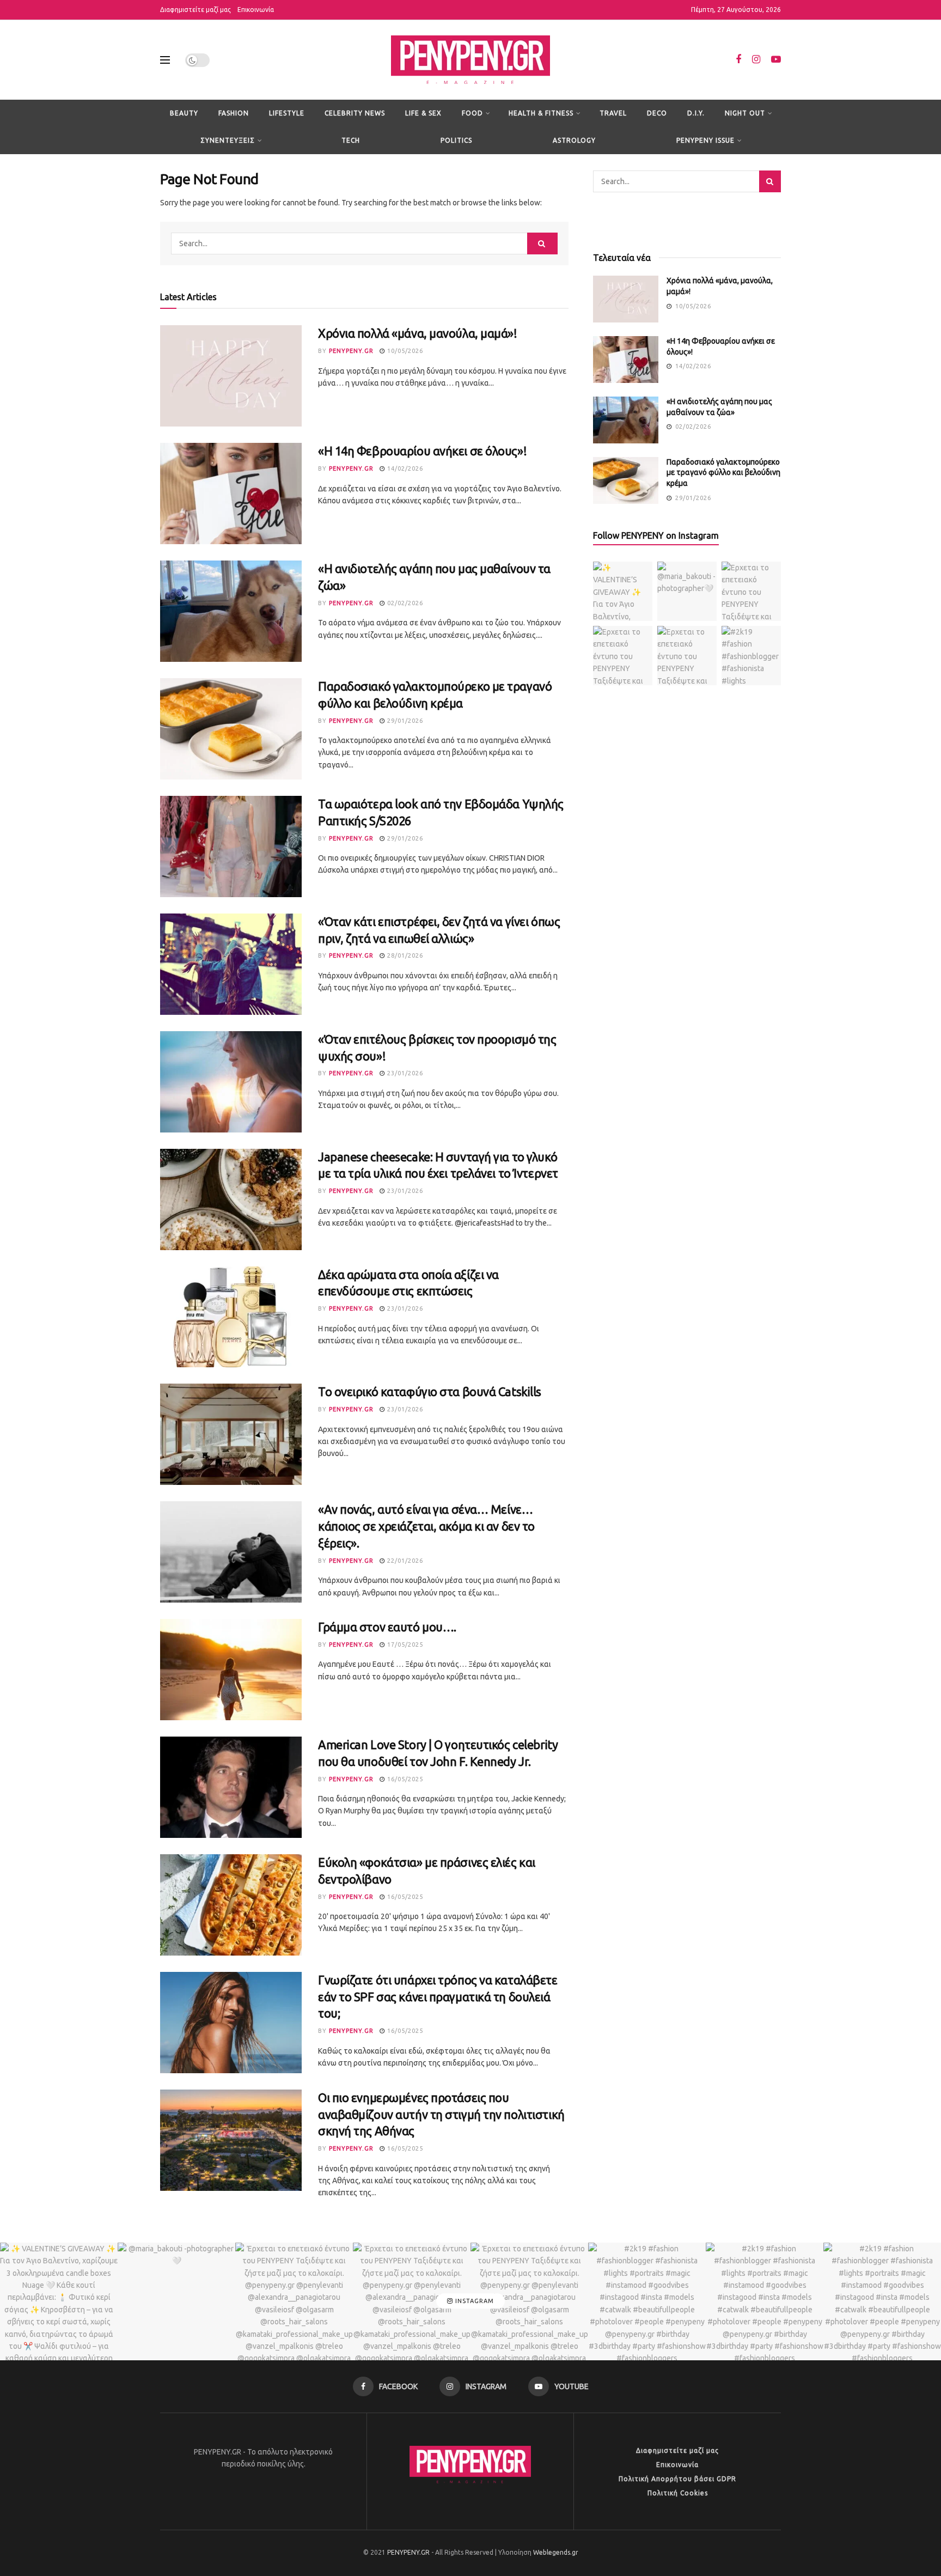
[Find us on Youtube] (776, 60)
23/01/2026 (404, 1073)
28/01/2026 (404, 955)
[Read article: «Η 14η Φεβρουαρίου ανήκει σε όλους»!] (231, 494)
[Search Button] (542, 243)
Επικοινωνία (256, 10)
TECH (351, 140)
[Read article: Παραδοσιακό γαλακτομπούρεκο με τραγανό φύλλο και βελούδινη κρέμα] (231, 729)
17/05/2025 (404, 1645)
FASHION (234, 113)
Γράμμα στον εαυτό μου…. (387, 1627)
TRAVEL (613, 113)
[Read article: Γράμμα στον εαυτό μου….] (231, 1670)
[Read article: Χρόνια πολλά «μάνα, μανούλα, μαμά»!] (231, 376)
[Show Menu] (165, 60)
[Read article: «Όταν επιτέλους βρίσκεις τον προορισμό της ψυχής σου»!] (231, 1082)
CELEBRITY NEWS (355, 113)
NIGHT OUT (745, 113)
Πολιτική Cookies (678, 2493)
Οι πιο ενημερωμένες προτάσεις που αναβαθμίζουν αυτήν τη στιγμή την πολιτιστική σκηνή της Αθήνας (441, 2114)
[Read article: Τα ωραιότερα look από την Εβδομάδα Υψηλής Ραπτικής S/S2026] (231, 847)
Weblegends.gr (556, 2552)
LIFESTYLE (287, 113)
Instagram (473, 2301)
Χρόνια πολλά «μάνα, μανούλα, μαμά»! (418, 333)
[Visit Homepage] (471, 60)
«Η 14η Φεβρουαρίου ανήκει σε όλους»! (422, 451)
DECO (657, 113)
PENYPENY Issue (705, 140)
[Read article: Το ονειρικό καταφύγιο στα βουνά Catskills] (231, 1434)
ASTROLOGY (574, 140)
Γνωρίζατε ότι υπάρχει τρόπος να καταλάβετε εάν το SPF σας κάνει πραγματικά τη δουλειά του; (438, 1997)
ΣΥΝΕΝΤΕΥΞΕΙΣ (228, 140)
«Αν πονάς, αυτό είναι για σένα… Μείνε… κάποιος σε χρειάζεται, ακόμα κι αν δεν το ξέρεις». (426, 1526)
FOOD (472, 113)
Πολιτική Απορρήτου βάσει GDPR (677, 2479)
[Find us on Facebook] (738, 60)
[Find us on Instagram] (756, 60)
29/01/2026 (404, 721)
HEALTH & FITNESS (541, 113)
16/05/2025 (404, 1779)
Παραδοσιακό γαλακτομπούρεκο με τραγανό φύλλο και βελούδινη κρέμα (723, 473)
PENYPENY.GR (351, 351)
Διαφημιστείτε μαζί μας (195, 10)
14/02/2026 (404, 468)
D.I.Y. (696, 113)
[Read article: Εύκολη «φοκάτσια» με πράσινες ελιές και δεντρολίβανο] (231, 1905)
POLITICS (456, 140)
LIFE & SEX (423, 113)
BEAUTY (184, 113)
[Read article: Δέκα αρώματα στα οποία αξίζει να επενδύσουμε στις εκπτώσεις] (231, 1317)
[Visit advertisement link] (687, 220)
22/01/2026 (404, 1561)
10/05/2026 (404, 351)
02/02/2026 (404, 603)
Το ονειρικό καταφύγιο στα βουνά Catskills (430, 1391)
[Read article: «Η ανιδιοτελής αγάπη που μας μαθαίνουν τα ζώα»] (231, 611)
